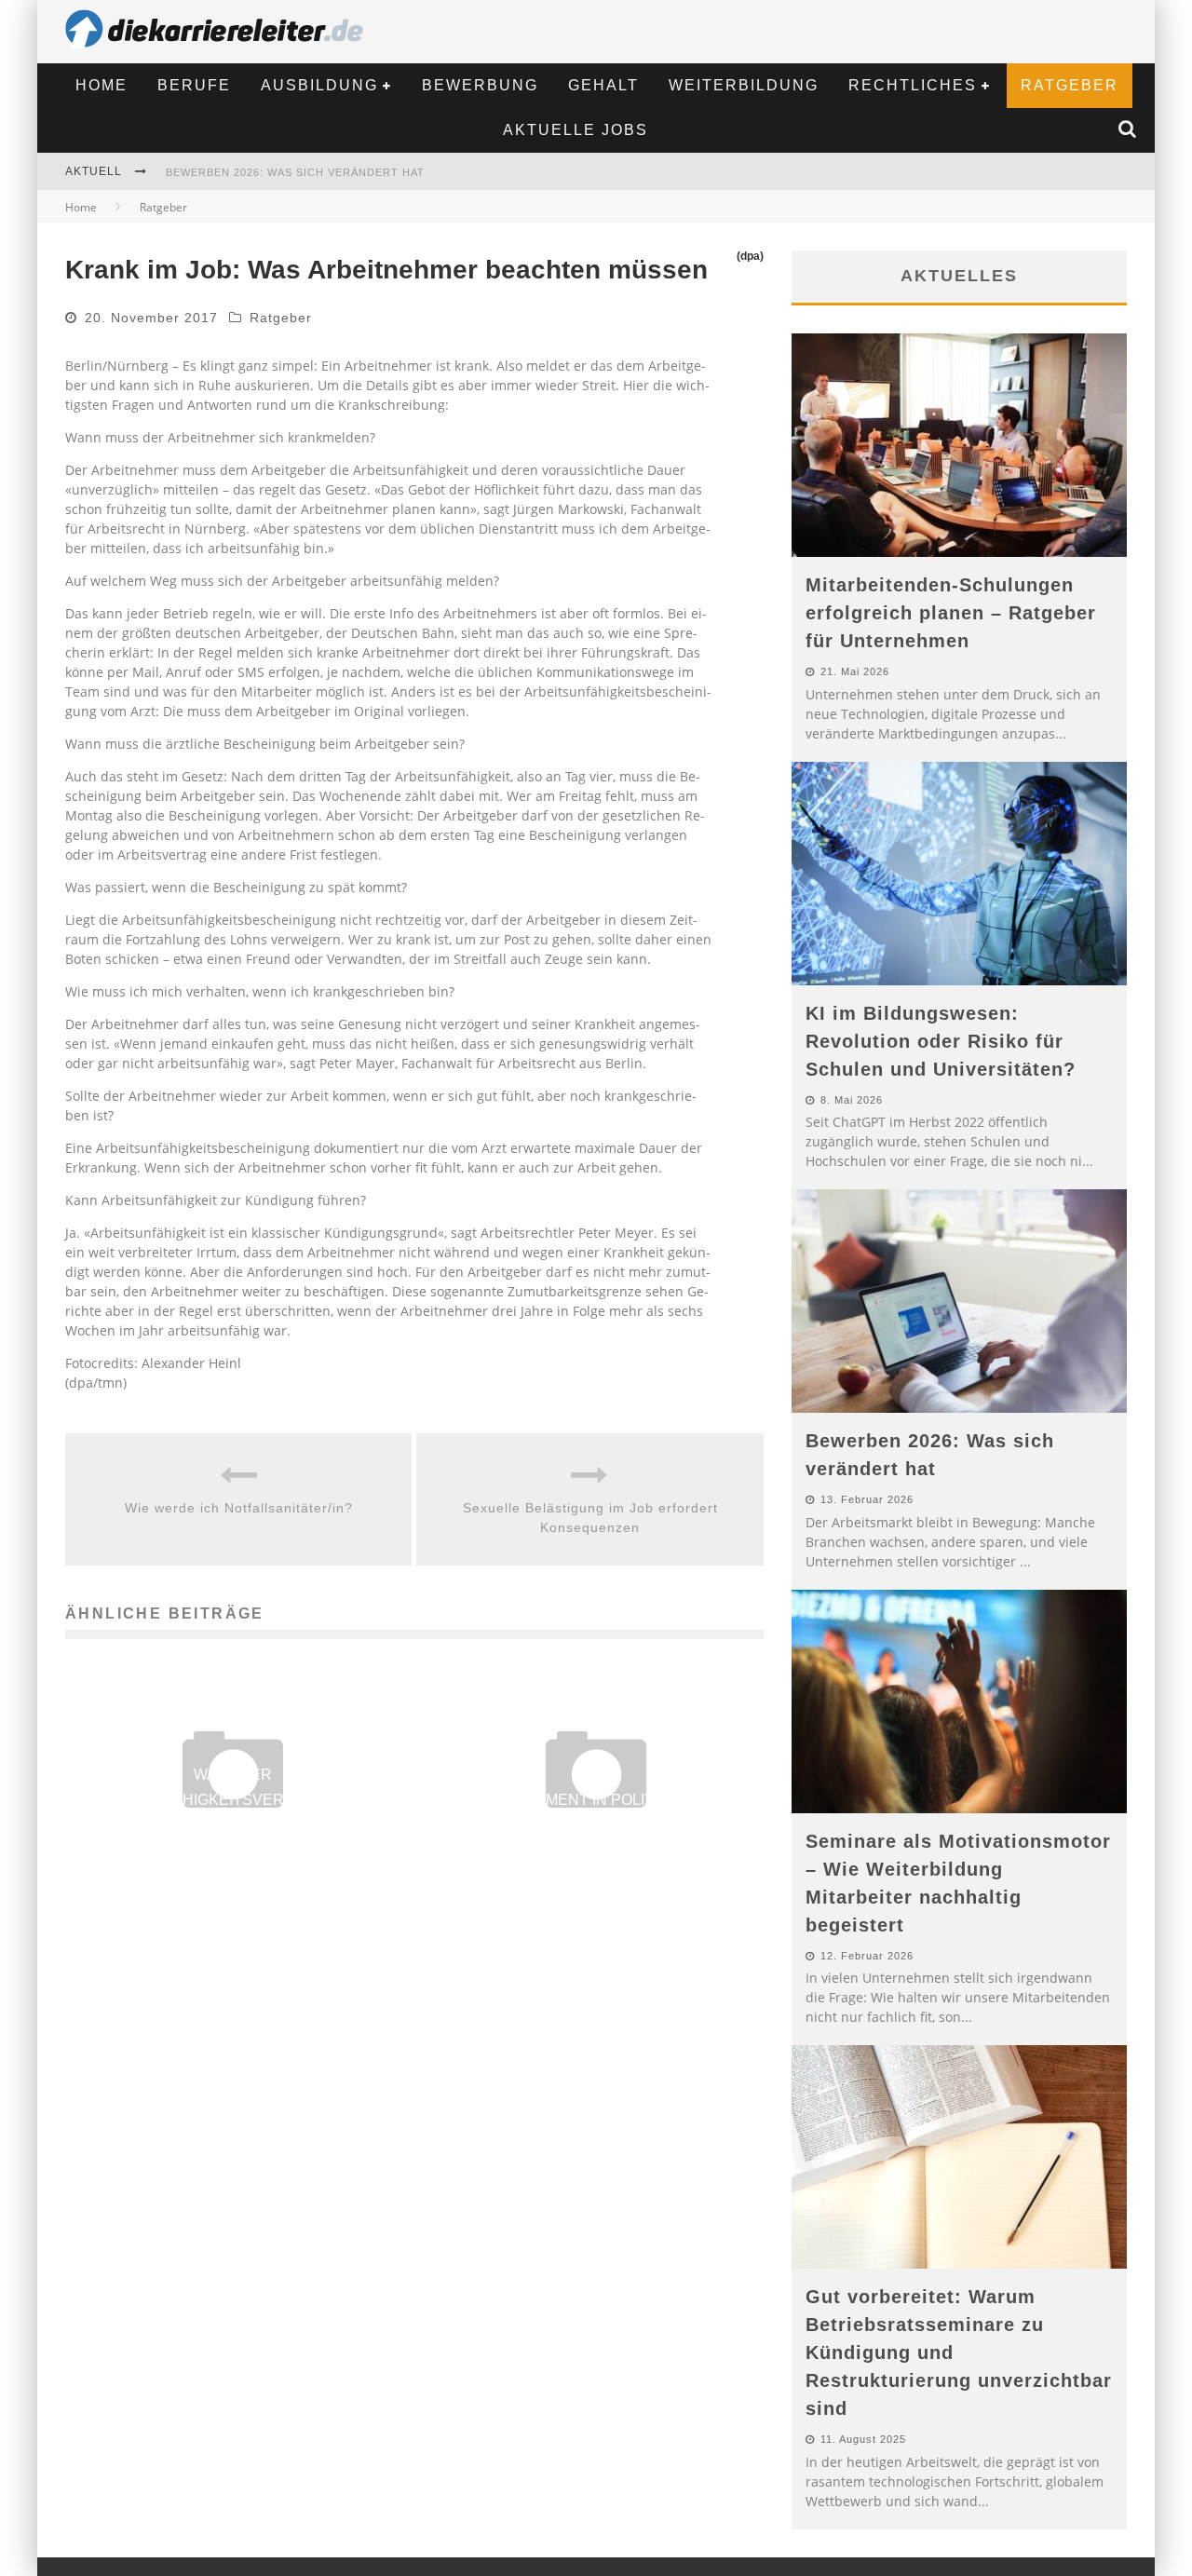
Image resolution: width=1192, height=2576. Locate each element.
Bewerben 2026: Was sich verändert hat (295, 172)
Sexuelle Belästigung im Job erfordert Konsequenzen (590, 1518)
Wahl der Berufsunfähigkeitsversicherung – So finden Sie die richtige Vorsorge (233, 1800)
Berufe (194, 85)
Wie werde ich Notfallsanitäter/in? (239, 1508)
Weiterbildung (744, 85)
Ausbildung (319, 85)
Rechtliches (913, 85)
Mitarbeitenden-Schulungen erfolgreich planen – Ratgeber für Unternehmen (951, 613)
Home (102, 85)
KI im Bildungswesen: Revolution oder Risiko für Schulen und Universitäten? (941, 1041)
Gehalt (603, 85)
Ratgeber (1070, 85)
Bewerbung (480, 85)
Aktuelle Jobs (576, 130)
